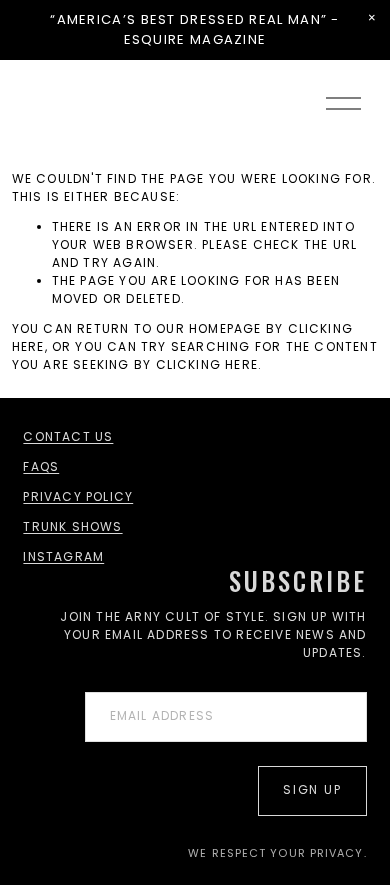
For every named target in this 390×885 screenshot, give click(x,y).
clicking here (207, 364)
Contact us (68, 436)
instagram (63, 556)
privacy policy (78, 496)
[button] (372, 18)
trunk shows (72, 526)
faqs (41, 466)
